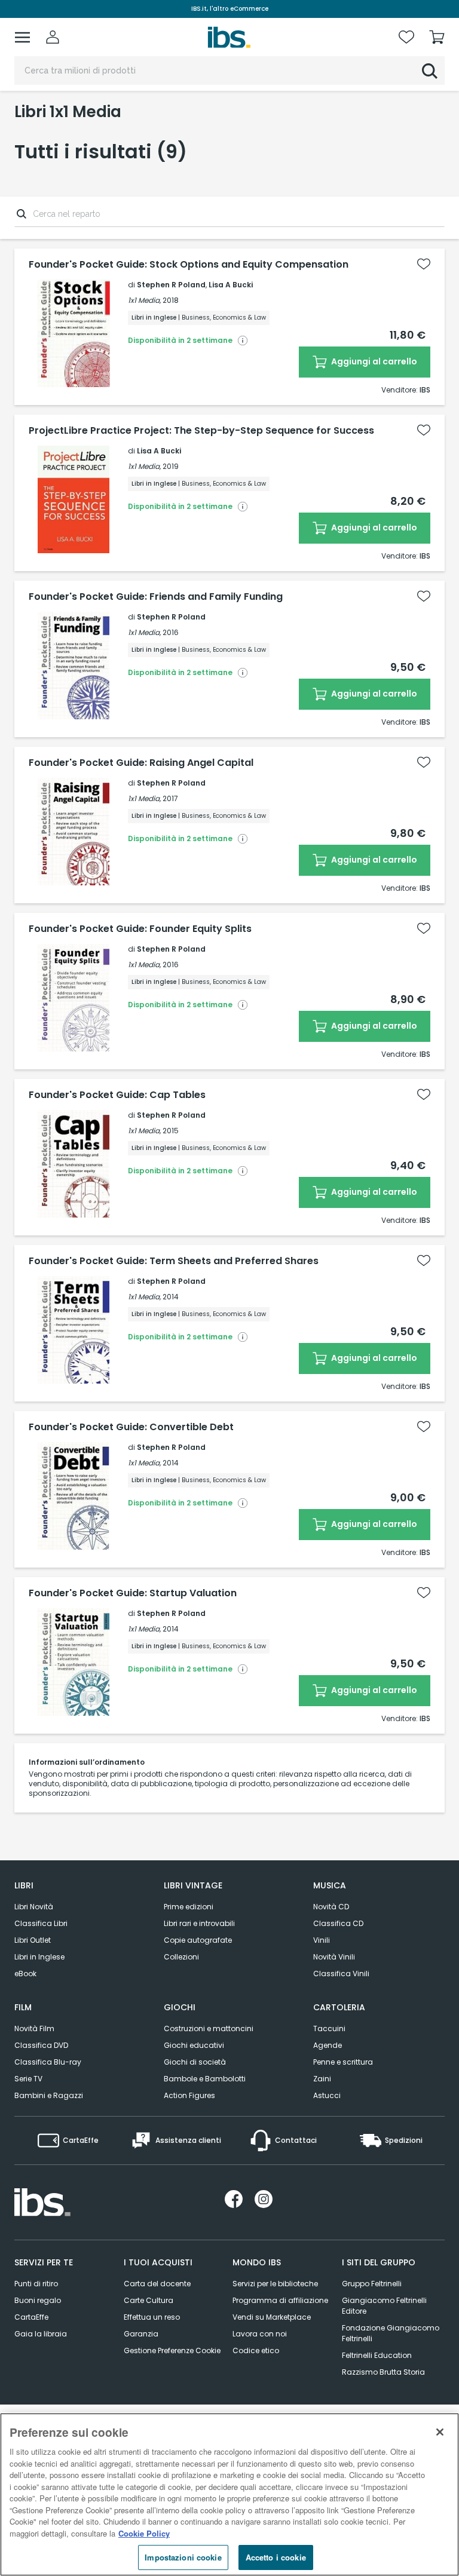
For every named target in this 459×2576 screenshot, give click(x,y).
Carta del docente (157, 2284)
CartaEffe (31, 2317)
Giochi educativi (194, 2045)
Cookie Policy (144, 2533)
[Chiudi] (440, 2432)
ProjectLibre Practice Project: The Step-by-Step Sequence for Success (201, 431)
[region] (229, 2494)
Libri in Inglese (39, 1957)
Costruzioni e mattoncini (209, 2028)
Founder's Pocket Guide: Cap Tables (117, 1095)
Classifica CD (338, 1923)
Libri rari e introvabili (199, 1923)
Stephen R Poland (171, 285)
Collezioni (181, 1957)
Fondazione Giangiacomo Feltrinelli (391, 2333)
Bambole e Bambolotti (205, 2079)
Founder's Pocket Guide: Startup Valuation (133, 1593)
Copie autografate (198, 1940)
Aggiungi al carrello (373, 361)
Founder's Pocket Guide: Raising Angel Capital (141, 763)
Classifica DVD (41, 2045)
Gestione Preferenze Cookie (172, 2350)
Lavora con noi (260, 2334)
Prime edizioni (189, 1907)
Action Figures (189, 2095)
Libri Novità (34, 1907)
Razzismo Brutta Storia (383, 2372)
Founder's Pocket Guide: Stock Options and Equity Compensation (189, 265)
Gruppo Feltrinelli (372, 2284)
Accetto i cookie (276, 2557)
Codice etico (256, 2350)
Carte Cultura (149, 2300)
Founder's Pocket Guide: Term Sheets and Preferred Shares (174, 1261)
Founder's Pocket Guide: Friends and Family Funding (156, 597)
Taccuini (329, 2028)
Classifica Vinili (341, 1974)
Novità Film (34, 2028)
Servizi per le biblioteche (275, 2284)
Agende (328, 2045)
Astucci (327, 2095)
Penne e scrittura (343, 2062)
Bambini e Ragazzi (49, 2095)
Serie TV (28, 2079)
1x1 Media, (144, 300)
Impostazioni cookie (183, 2557)
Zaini (322, 2079)
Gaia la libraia (41, 2334)
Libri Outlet (33, 1940)
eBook (25, 1974)
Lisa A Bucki (231, 285)
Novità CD (331, 1907)
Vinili (322, 1940)
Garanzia (141, 2334)
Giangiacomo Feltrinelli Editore (384, 2306)
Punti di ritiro (36, 2284)
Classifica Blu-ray (48, 2062)
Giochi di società (195, 2062)
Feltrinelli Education (377, 2355)
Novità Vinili (334, 1957)
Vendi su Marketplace (272, 2317)
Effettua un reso (152, 2317)
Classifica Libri (41, 1923)
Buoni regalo (38, 2300)
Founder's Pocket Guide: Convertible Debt (131, 1427)
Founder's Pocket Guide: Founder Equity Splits (140, 929)
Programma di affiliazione (280, 2300)
